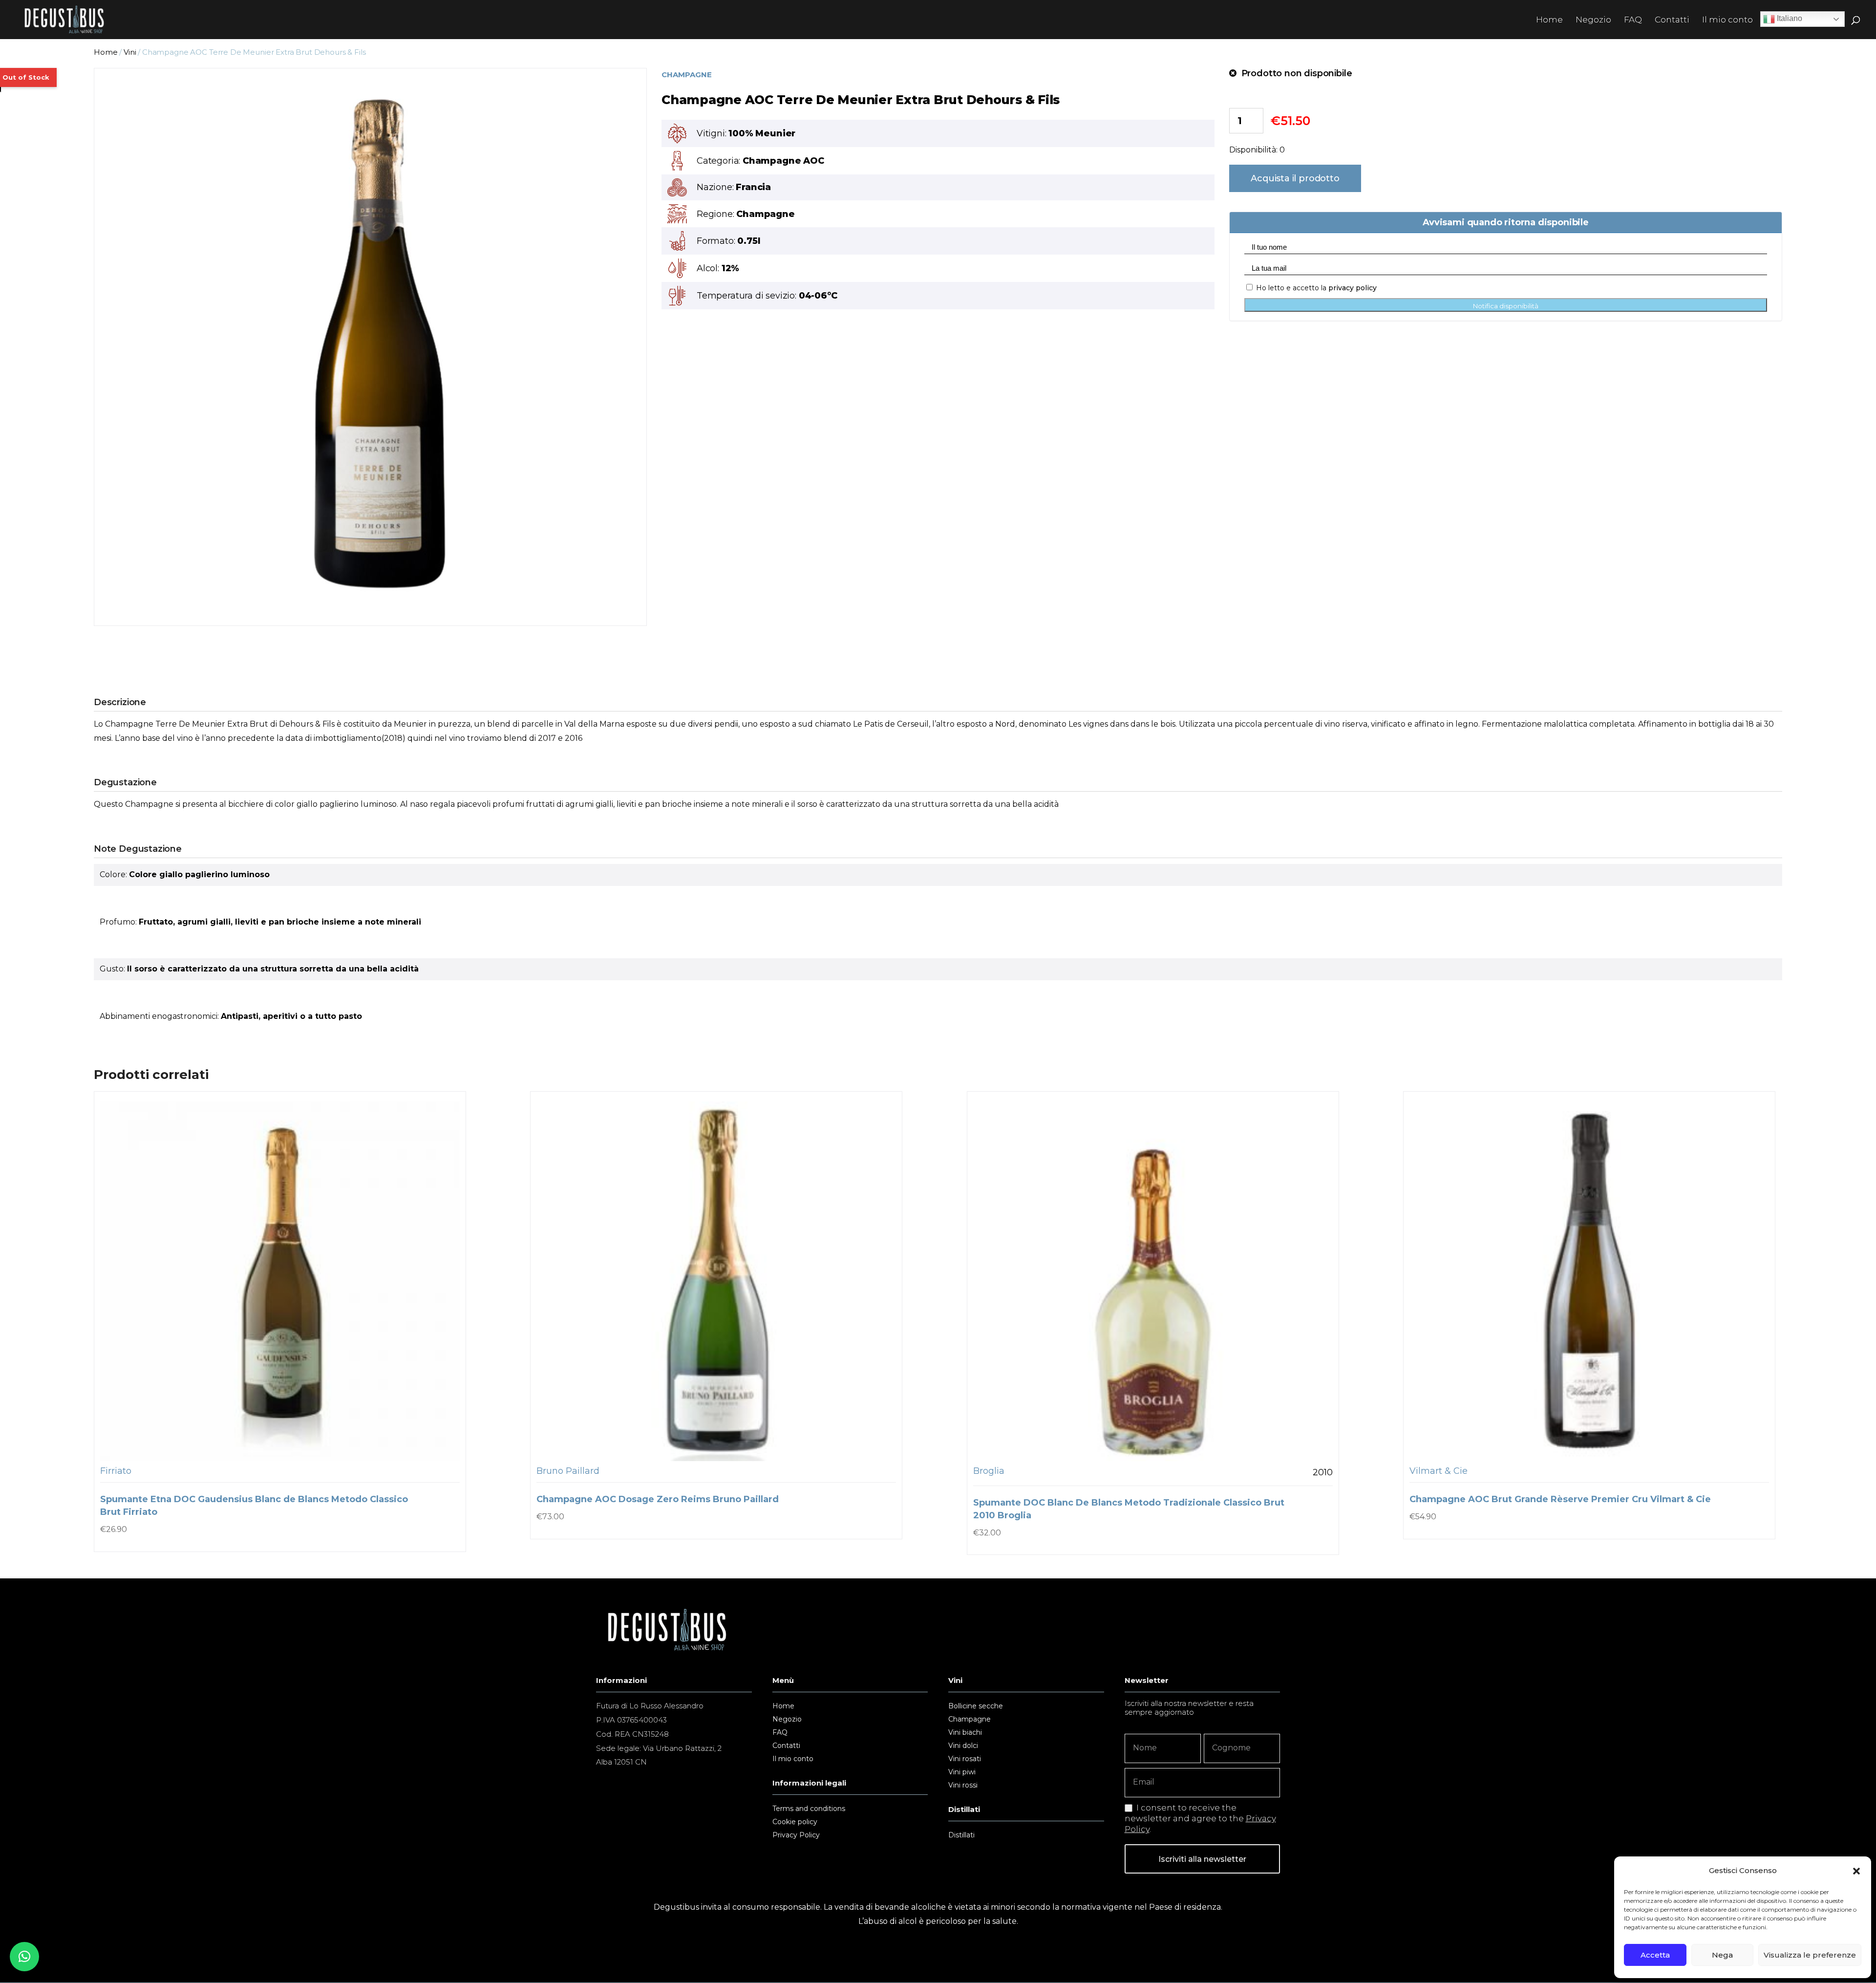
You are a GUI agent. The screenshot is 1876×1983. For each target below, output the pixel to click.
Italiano (1789, 18)
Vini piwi (962, 1772)
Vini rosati (965, 1759)
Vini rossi (963, 1786)
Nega (1722, 1955)
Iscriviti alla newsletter (1202, 1859)
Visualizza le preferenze (1810, 1955)
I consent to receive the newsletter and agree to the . (1200, 1818)
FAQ (1633, 20)
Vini (130, 52)
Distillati (961, 1835)
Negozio (1593, 20)
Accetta (1655, 1955)
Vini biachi (965, 1733)
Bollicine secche (976, 1706)
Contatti (1672, 20)
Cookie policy (795, 1822)
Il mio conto (1727, 20)
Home (1549, 20)
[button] (1856, 1871)
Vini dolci (963, 1746)
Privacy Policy (796, 1835)
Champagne (970, 1720)
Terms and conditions (809, 1809)
